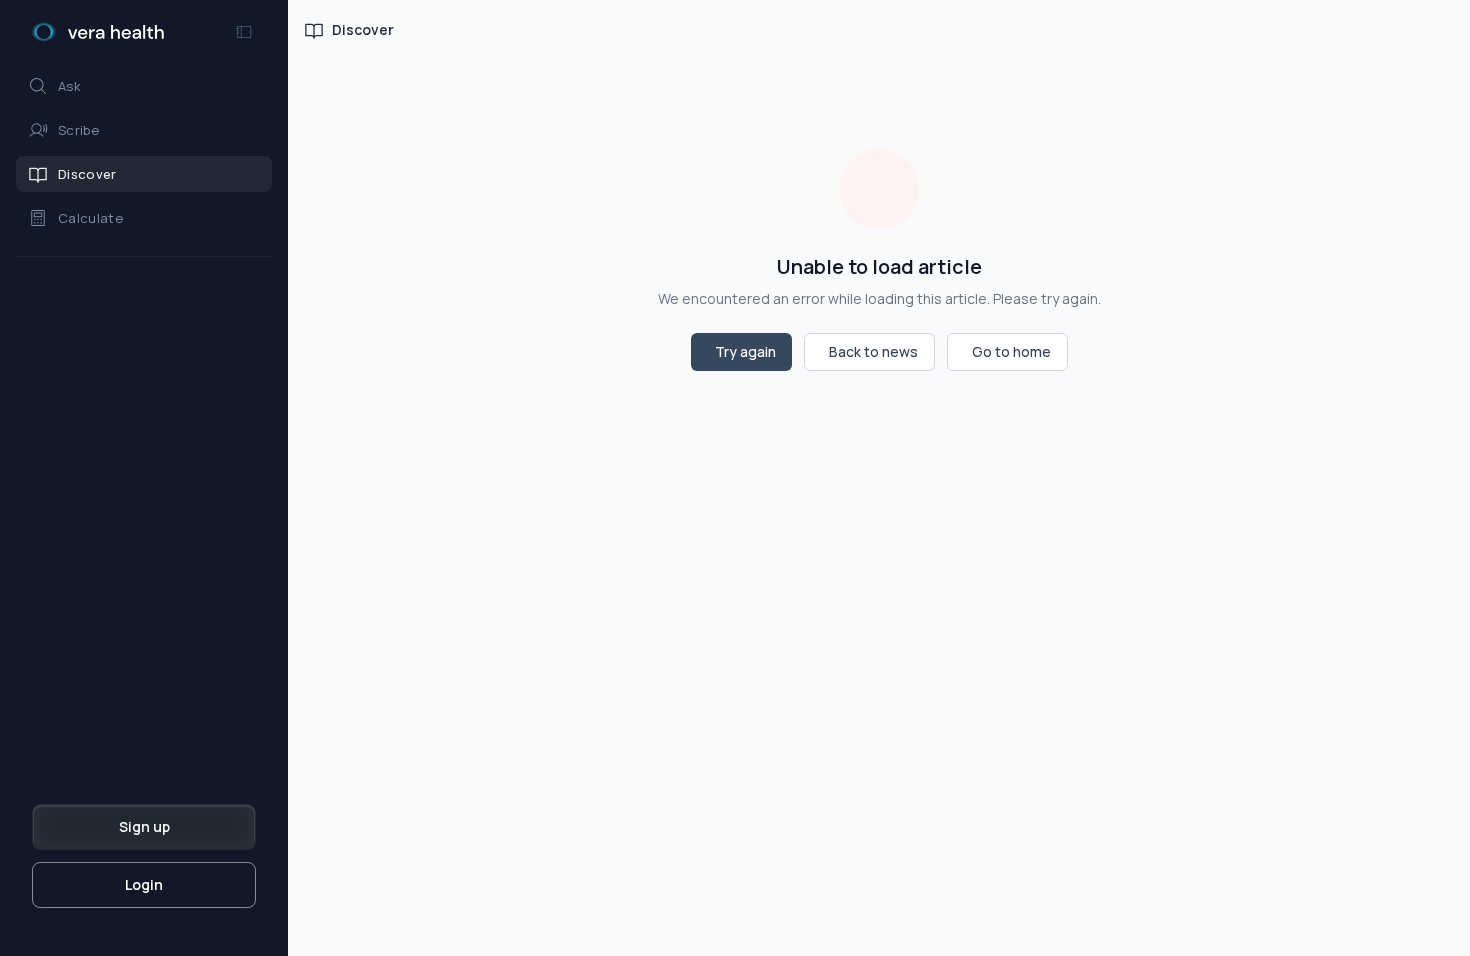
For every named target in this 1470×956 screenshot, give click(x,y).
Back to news (873, 351)
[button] (144, 86)
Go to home (1011, 351)
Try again (745, 351)
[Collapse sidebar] (244, 32)
